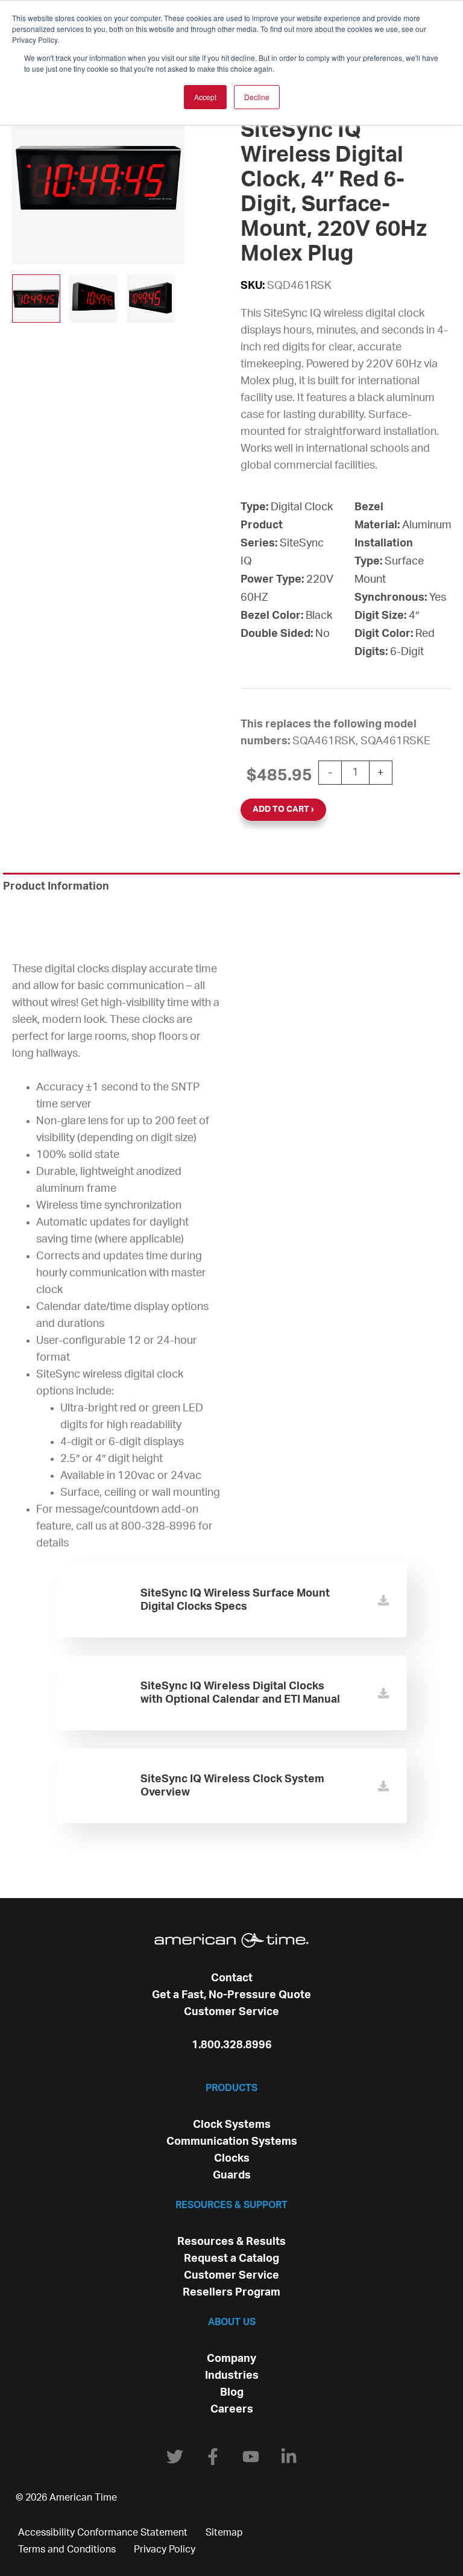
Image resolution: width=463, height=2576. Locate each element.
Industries (232, 2376)
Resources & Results (231, 2242)
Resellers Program (231, 2293)
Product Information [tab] (56, 887)
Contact (232, 1978)
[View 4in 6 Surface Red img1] (36, 299)
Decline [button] (257, 97)
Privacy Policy (165, 2549)
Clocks (232, 2159)
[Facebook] (213, 2457)
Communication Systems (232, 2142)
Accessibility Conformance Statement (103, 2533)
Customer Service (231, 2012)
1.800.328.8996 (232, 2045)
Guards (232, 2176)
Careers (232, 2410)
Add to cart (281, 809)
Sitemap (224, 2533)
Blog (232, 2393)
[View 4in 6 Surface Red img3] (151, 299)
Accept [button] (205, 97)
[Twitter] (175, 2457)
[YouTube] (251, 2457)
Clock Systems (232, 2125)
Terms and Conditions (67, 2549)
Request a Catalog (231, 2259)
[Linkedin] (289, 2457)
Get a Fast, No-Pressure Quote (231, 1995)
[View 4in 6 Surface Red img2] (93, 299)
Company (231, 2359)
